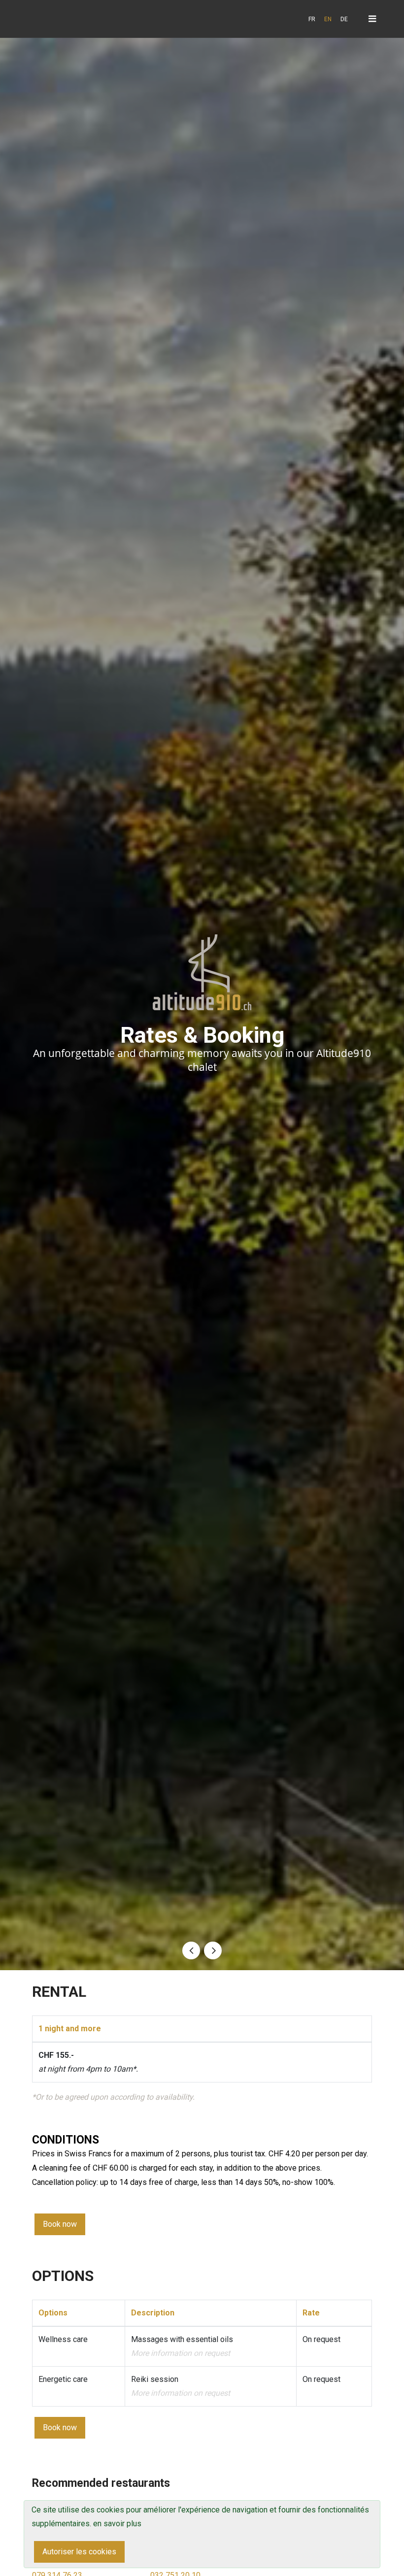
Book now (60, 2224)
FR (312, 19)
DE (344, 19)
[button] (191, 1950)
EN (328, 19)
